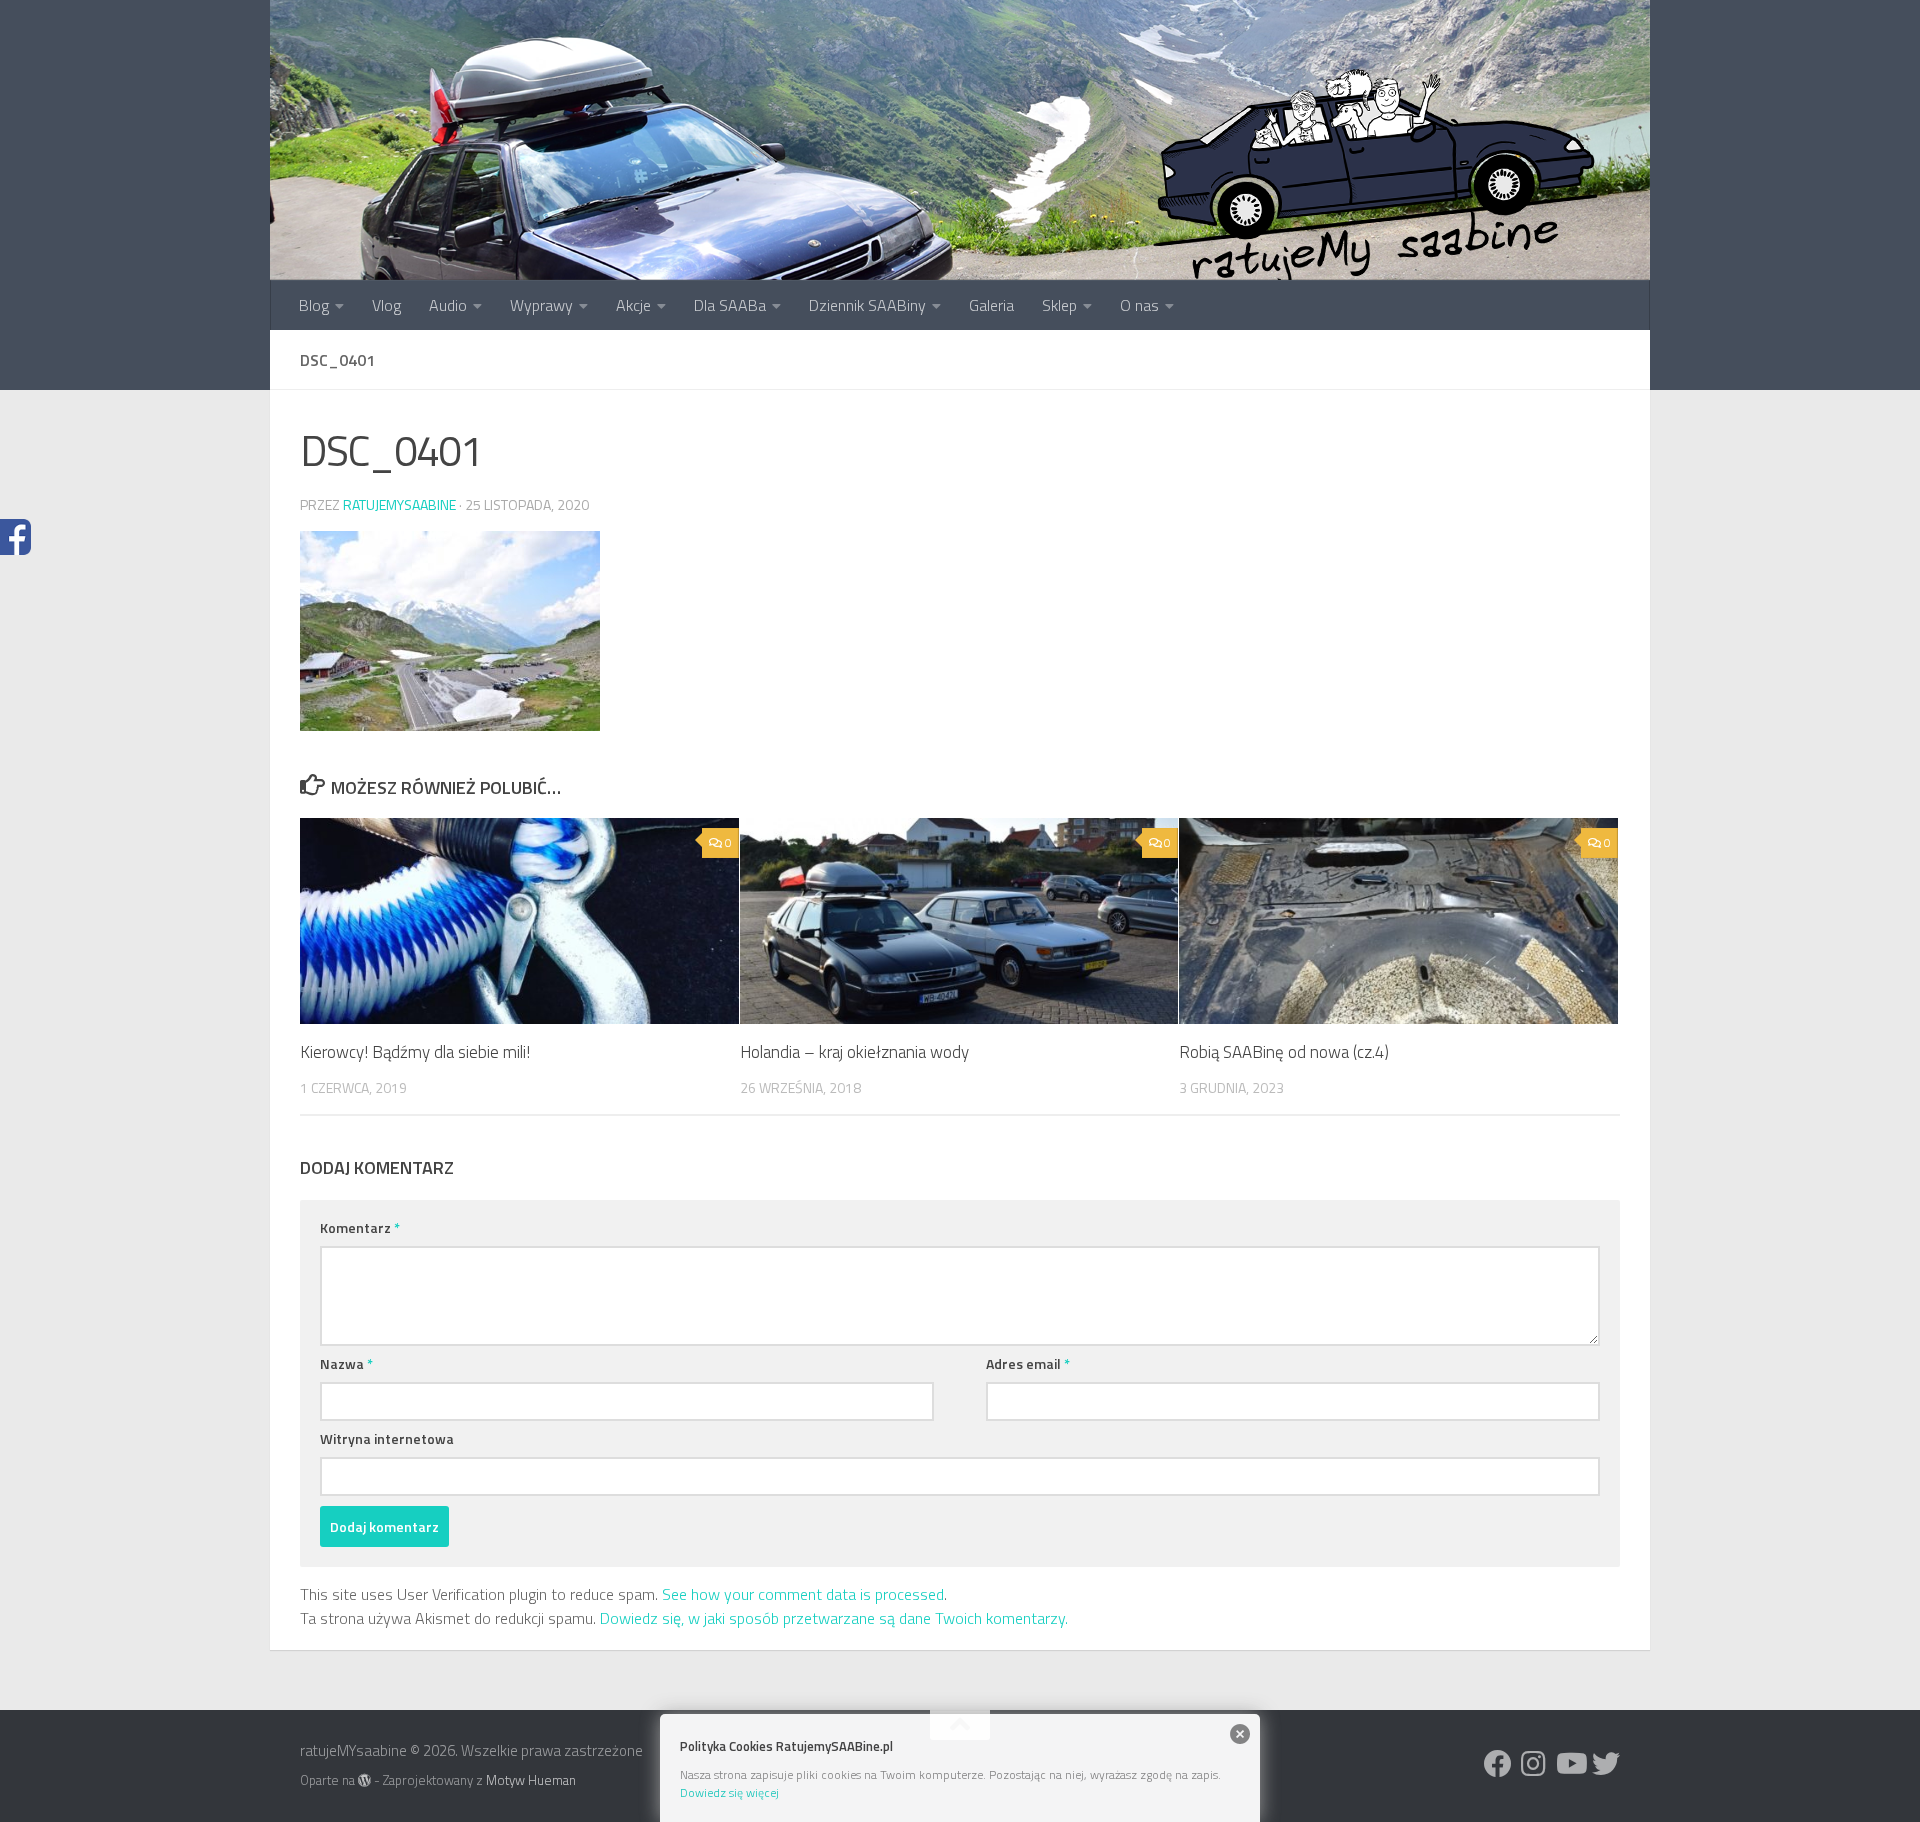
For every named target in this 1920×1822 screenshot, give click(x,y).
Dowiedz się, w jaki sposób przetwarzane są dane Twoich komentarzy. (834, 1618)
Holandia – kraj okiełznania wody (854, 1052)
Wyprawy (541, 305)
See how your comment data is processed (803, 1594)
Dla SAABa (730, 305)
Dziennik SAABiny (867, 305)
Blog (314, 305)
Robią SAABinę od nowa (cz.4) (1284, 1052)
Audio (448, 305)
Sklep (1059, 305)
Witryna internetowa (387, 1438)
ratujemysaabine (399, 504)
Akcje (633, 305)
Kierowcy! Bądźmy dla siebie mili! (415, 1052)
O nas (1139, 305)
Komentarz (360, 1227)
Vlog (386, 305)
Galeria (991, 305)
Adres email (1028, 1363)
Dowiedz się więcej (729, 1792)
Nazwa (346, 1363)
